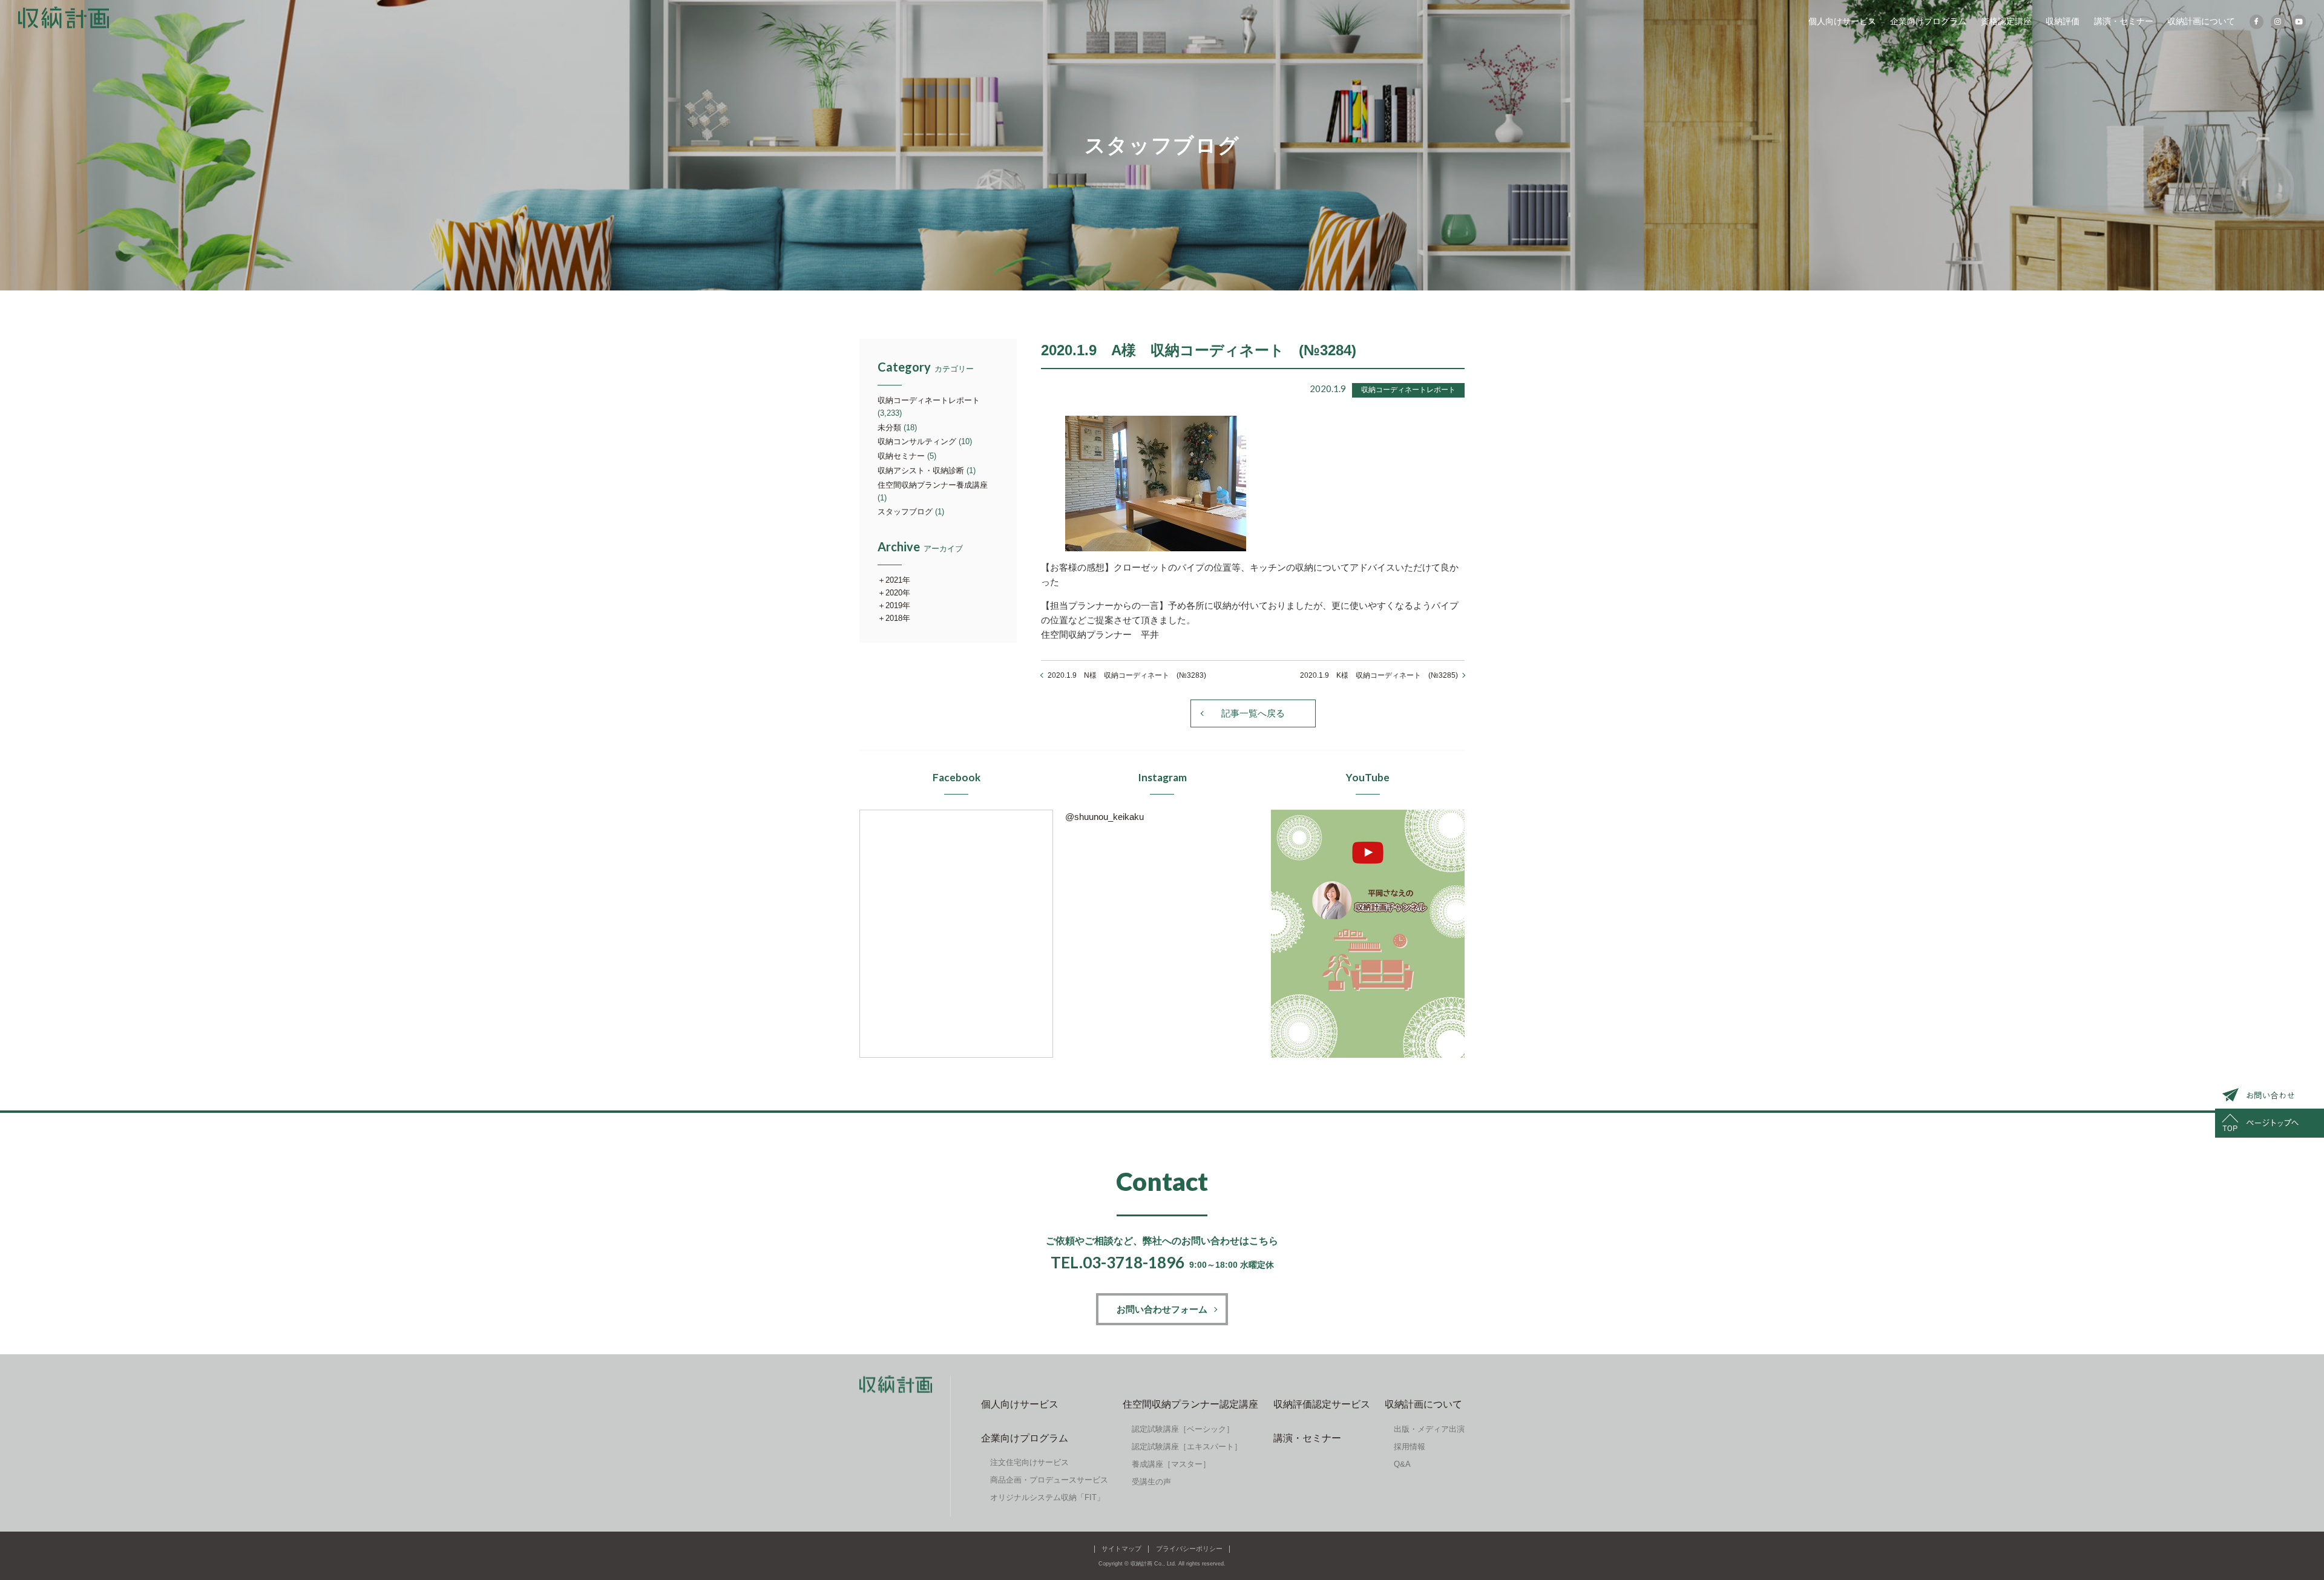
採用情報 (1410, 1447)
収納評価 (2063, 21)
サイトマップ (1121, 1549)
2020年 (898, 593)
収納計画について (2201, 21)
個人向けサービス (1842, 21)
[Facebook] (2257, 22)
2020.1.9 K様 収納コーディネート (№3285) (1379, 675)
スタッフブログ (905, 512)
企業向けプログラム (1928, 21)
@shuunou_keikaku (1105, 817)
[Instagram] (2278, 22)
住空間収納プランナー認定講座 (1190, 1404)
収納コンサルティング (917, 441)
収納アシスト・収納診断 (921, 470)
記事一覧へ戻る (1253, 713)
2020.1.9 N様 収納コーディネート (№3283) (1127, 675)
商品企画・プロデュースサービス (1049, 1480)
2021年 (898, 580)
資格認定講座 (2006, 21)
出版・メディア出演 (1429, 1429)
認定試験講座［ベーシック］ (1183, 1429)
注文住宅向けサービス (1029, 1462)
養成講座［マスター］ (1171, 1464)
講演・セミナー (2124, 21)
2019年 (898, 605)
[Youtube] (2299, 22)
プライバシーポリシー (1189, 1549)
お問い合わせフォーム (1162, 1309)
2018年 (898, 618)
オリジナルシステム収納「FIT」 (1047, 1497)
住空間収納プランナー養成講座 (933, 485)
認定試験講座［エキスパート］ (1187, 1447)
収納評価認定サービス (1322, 1404)
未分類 (889, 428)
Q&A (1402, 1464)
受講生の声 (1151, 1482)
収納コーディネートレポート (929, 400)
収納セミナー (901, 456)
